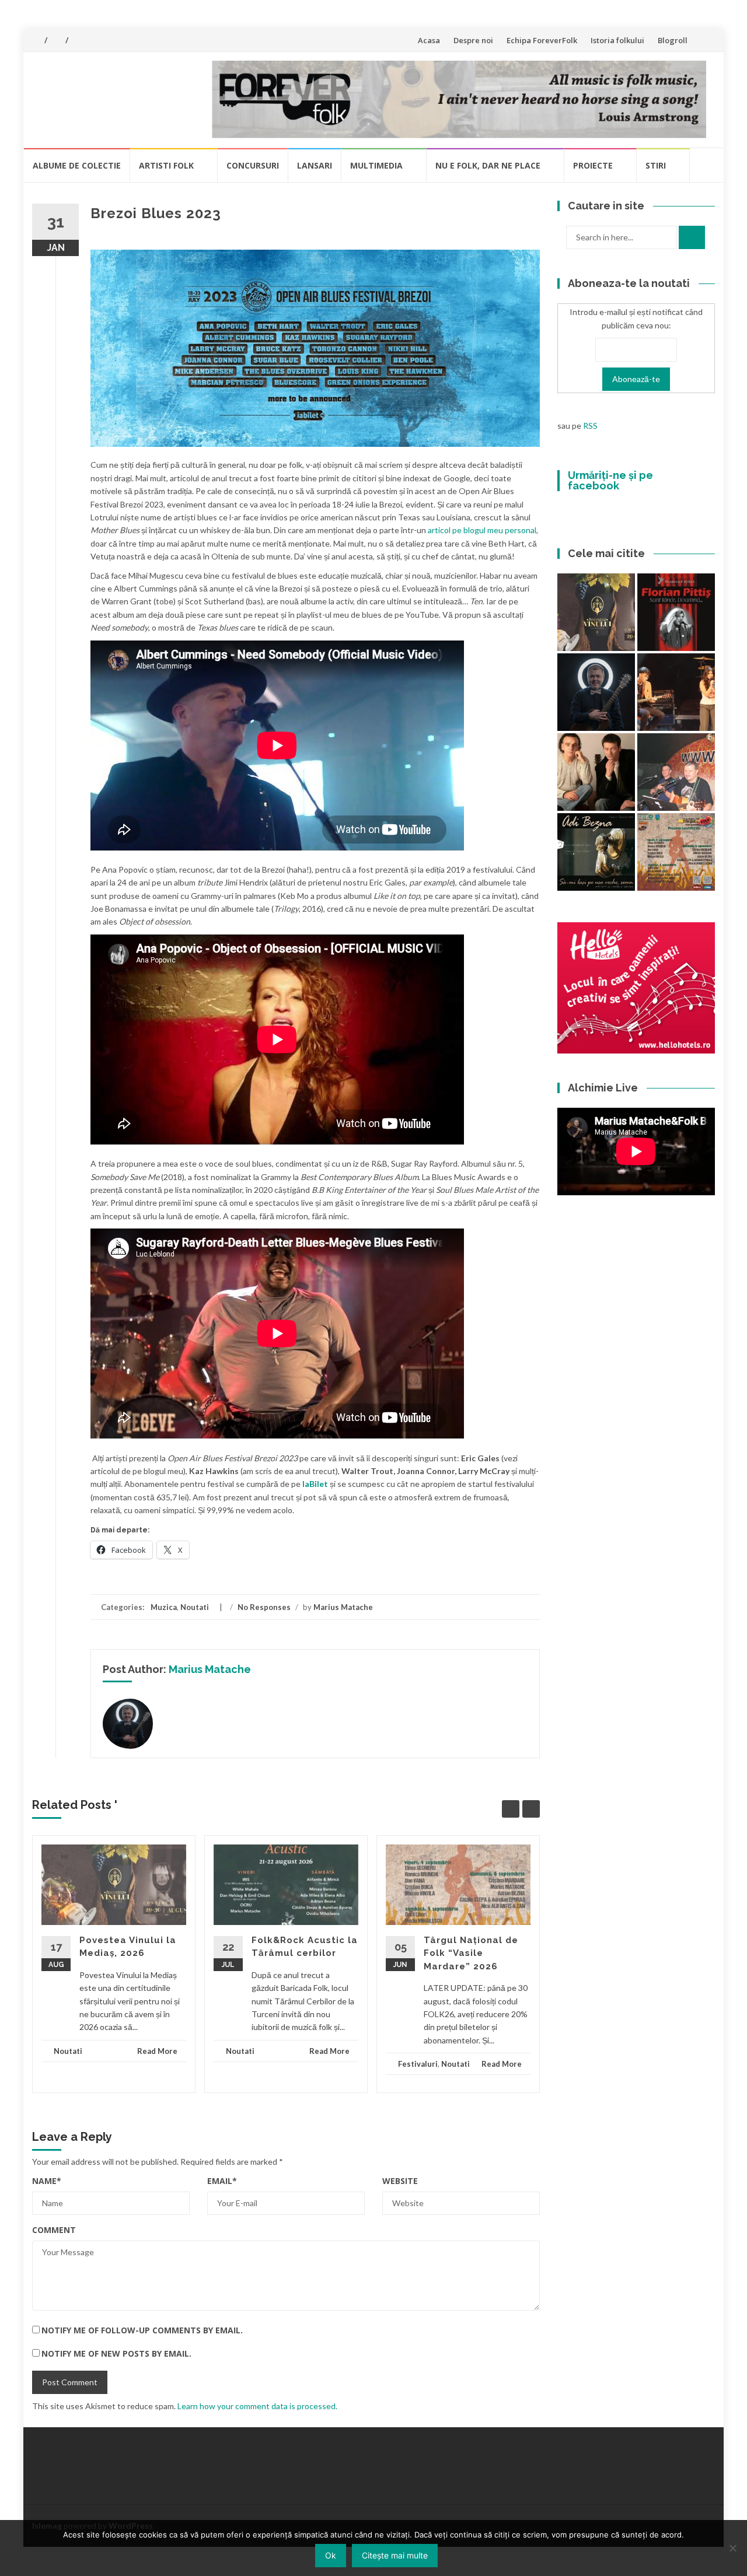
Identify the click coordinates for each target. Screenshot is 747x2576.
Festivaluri (418, 2064)
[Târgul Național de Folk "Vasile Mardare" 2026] (676, 852)
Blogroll (673, 40)
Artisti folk (166, 165)
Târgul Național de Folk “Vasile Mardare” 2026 (471, 1953)
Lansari (315, 165)
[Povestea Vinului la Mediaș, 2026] (596, 612)
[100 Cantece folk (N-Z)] (596, 772)
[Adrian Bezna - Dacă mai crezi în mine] (596, 852)
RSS (590, 426)
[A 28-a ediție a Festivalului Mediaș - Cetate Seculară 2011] (596, 692)
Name (47, 2181)
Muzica (164, 1607)
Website (400, 2181)
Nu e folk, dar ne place (488, 165)
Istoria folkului (617, 40)
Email (222, 2181)
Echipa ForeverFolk (542, 40)
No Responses (264, 1607)
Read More (157, 2051)
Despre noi (473, 40)
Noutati (195, 1607)
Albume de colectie (77, 165)
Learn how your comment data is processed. (257, 2406)
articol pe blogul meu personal (482, 530)
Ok (331, 2555)
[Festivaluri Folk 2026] (676, 692)
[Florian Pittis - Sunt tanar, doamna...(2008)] (676, 612)
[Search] (692, 237)
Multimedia (376, 165)
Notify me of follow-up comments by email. (142, 2330)
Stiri (656, 165)
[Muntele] (676, 772)
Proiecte (593, 165)
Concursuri (253, 165)
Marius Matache (343, 1607)
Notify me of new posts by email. (116, 2353)
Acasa (429, 40)
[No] (732, 2548)
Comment (54, 2230)
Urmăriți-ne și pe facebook (610, 480)
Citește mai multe (395, 2555)
